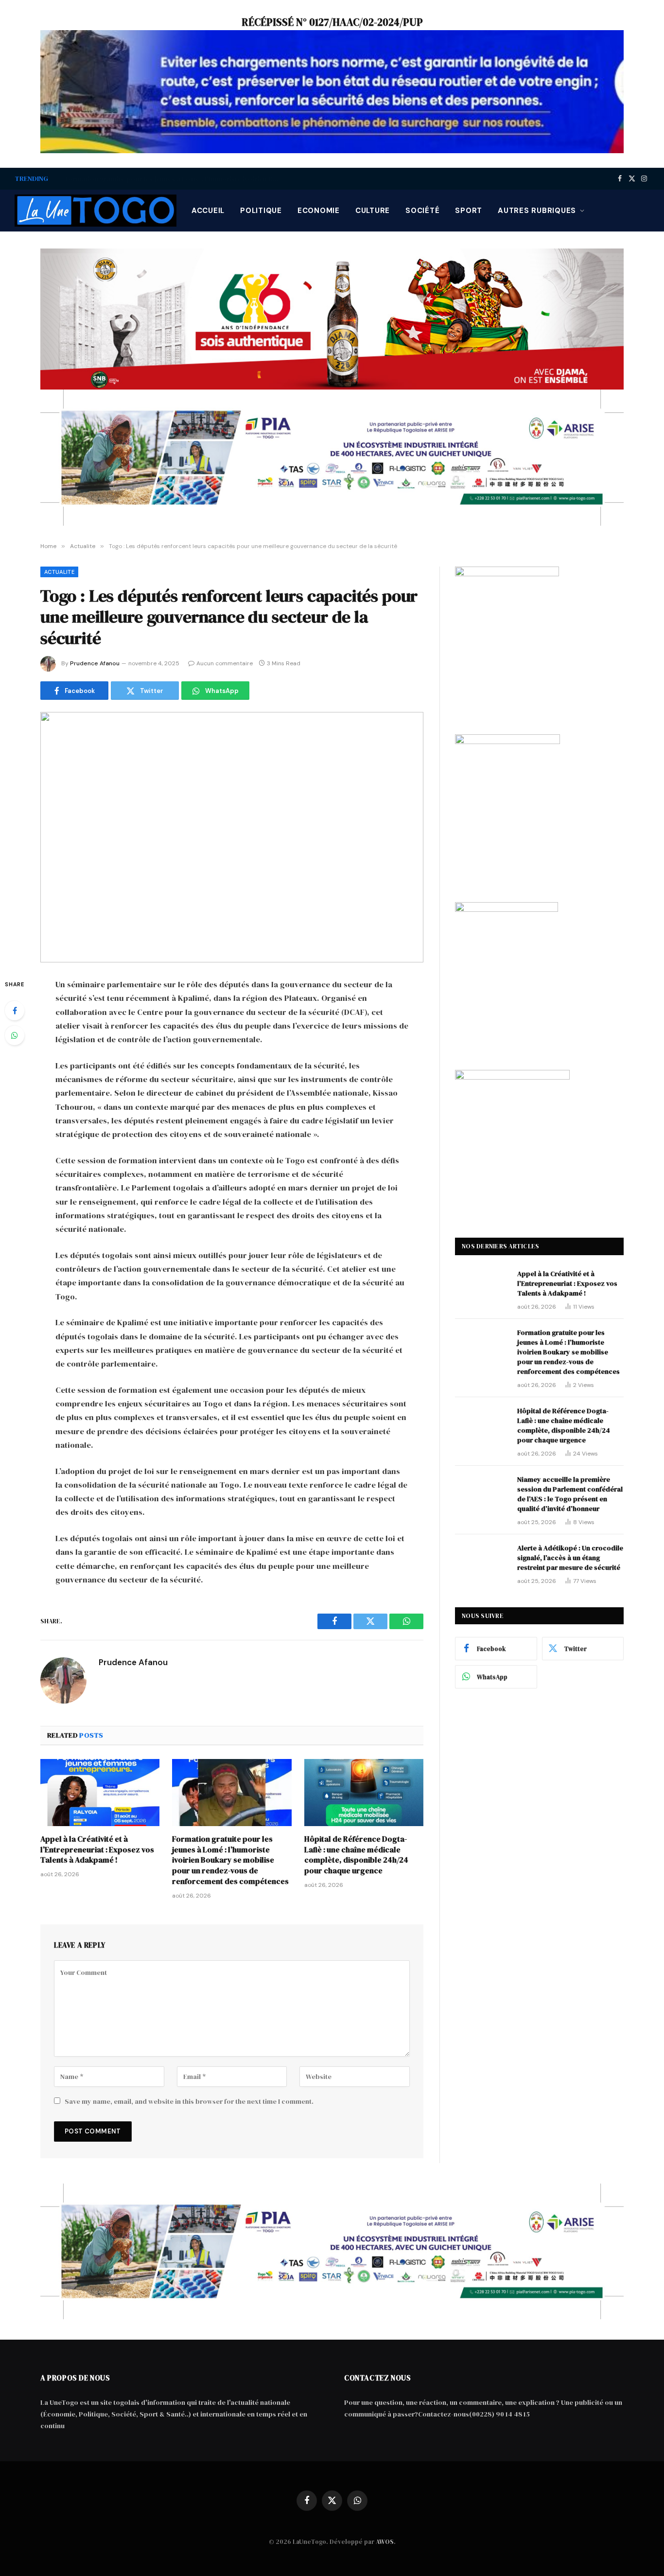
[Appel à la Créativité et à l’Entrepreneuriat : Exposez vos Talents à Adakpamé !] (100, 1793)
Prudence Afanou (95, 663)
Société (422, 211)
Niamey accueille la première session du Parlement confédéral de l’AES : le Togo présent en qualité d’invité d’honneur (570, 1494)
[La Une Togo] (96, 211)
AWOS (385, 2542)
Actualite (59, 572)
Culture (373, 211)
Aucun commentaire (225, 663)
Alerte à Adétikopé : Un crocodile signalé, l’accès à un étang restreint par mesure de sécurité (570, 1558)
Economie (319, 211)
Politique (261, 211)
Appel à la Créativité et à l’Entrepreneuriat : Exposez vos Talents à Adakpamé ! (97, 1850)
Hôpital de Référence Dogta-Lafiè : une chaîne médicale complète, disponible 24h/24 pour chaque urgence (356, 1855)
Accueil (208, 211)
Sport (469, 211)
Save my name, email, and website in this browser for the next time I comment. (189, 2101)
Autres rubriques (537, 211)
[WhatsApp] (15, 1035)
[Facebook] (15, 1011)
